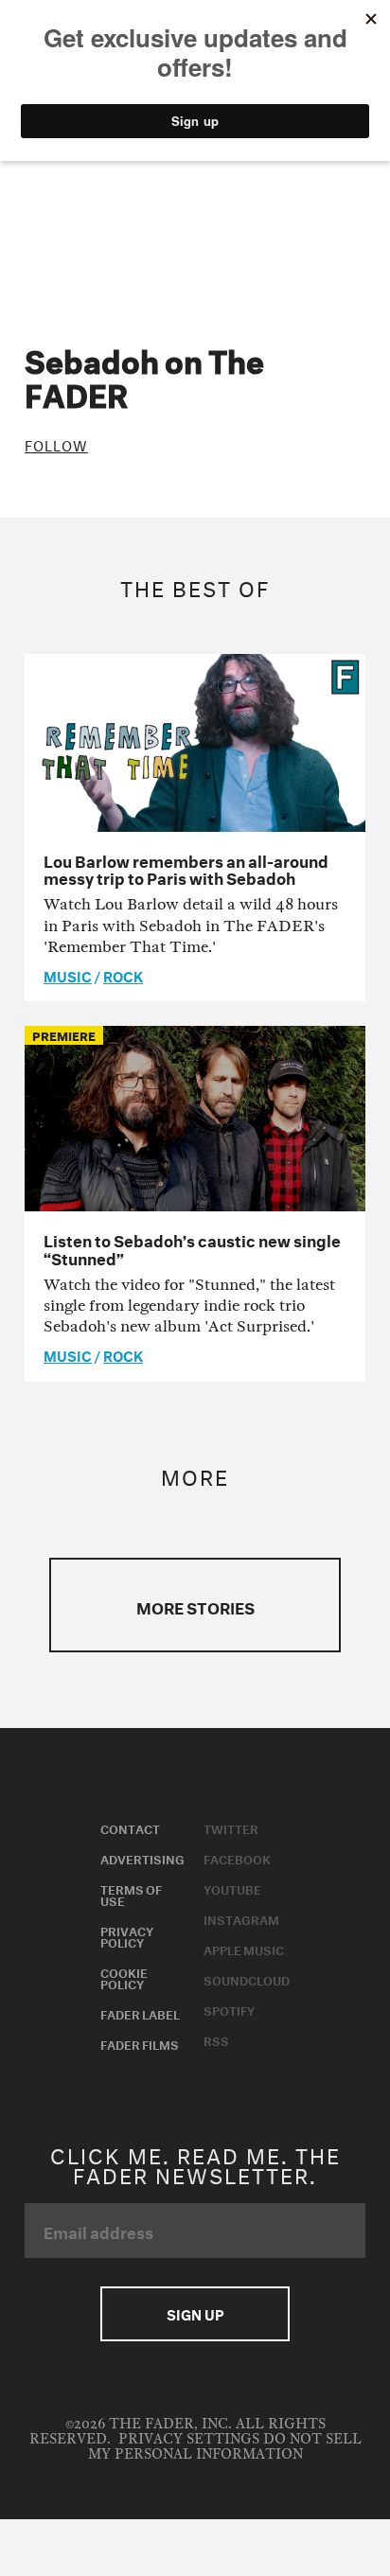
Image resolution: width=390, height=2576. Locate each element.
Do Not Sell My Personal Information (225, 2447)
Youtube (232, 1888)
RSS (216, 2039)
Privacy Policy (127, 1935)
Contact (130, 1827)
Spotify (229, 2009)
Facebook (237, 1858)
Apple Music (244, 1949)
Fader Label (140, 2013)
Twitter (231, 1827)
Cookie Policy (124, 1977)
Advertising (142, 1858)
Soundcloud (247, 1979)
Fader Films (140, 2043)
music (68, 975)
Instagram (241, 1918)
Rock (123, 975)
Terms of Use (131, 1894)
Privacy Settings (189, 2439)
